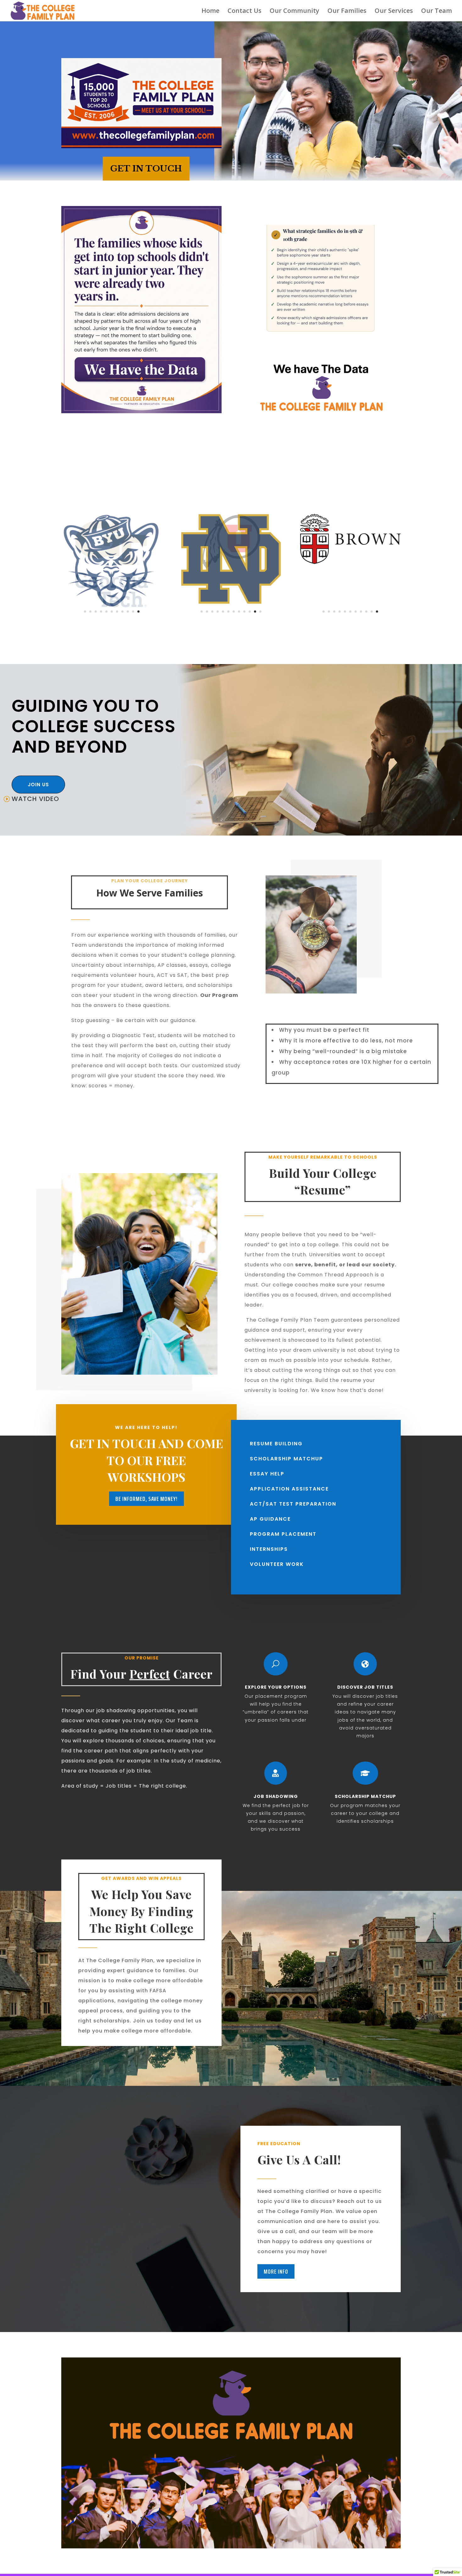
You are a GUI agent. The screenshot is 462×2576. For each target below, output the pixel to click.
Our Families (347, 12)
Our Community (294, 12)
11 (138, 612)
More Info (276, 2271)
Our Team (437, 12)
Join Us (38, 785)
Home (210, 12)
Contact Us (245, 12)
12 (260, 612)
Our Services (394, 12)
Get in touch (146, 169)
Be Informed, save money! (146, 1499)
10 (133, 612)
